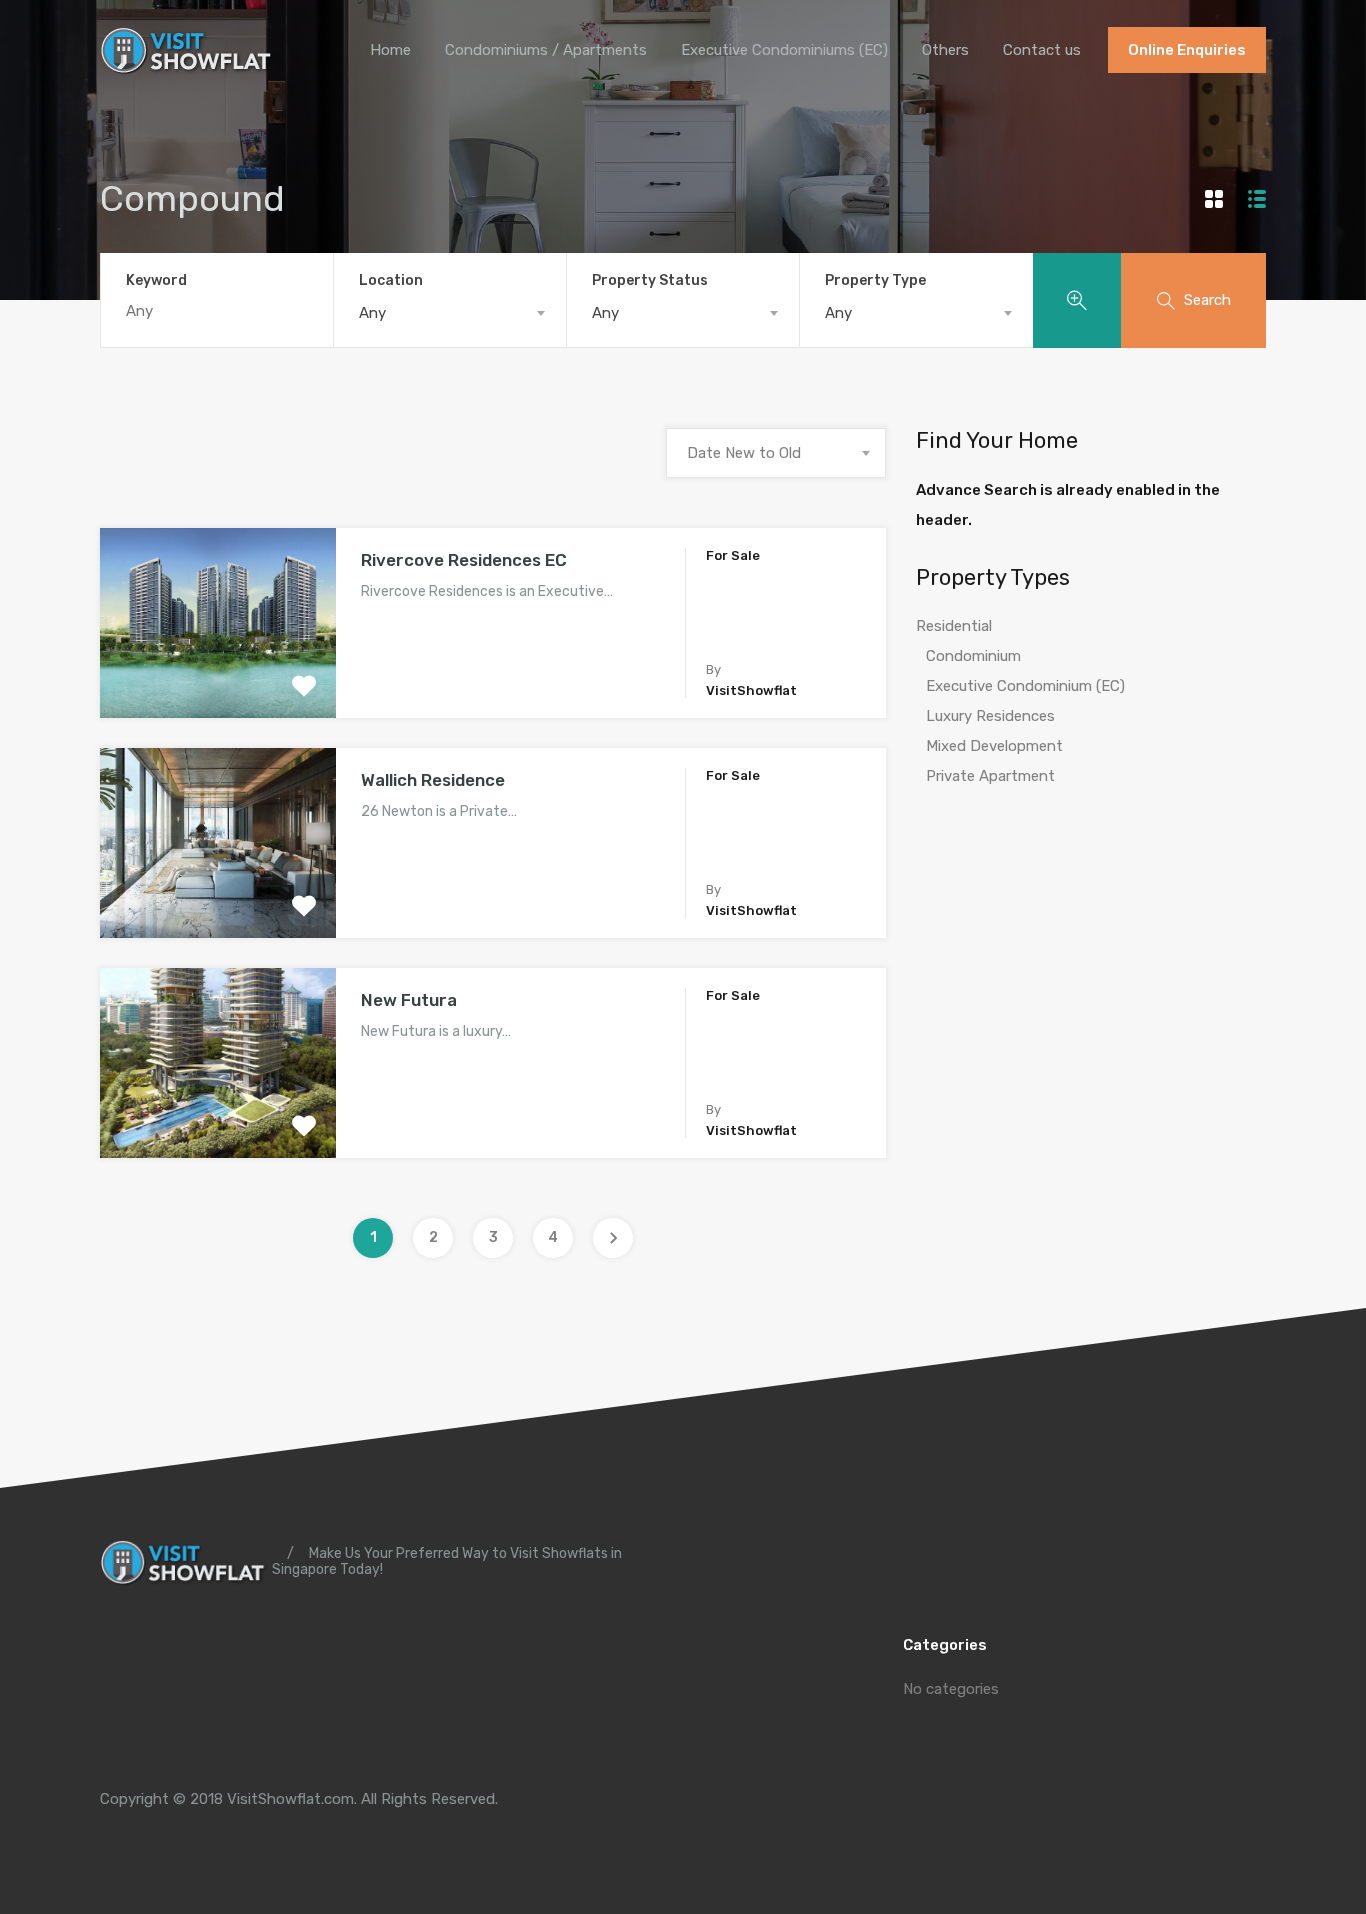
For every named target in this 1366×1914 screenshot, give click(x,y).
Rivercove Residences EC (464, 560)
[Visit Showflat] (189, 66)
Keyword (156, 281)
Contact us (1042, 50)
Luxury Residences (990, 716)
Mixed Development (994, 746)
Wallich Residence (433, 780)
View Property (217, 680)
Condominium (973, 656)
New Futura (409, 1000)
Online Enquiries (1187, 50)
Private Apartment (990, 776)
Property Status (650, 280)
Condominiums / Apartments (546, 50)
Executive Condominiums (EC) (784, 50)
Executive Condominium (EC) (1025, 686)
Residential (954, 626)
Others (945, 50)
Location (391, 280)
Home (390, 50)
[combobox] (450, 313)
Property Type (875, 280)
